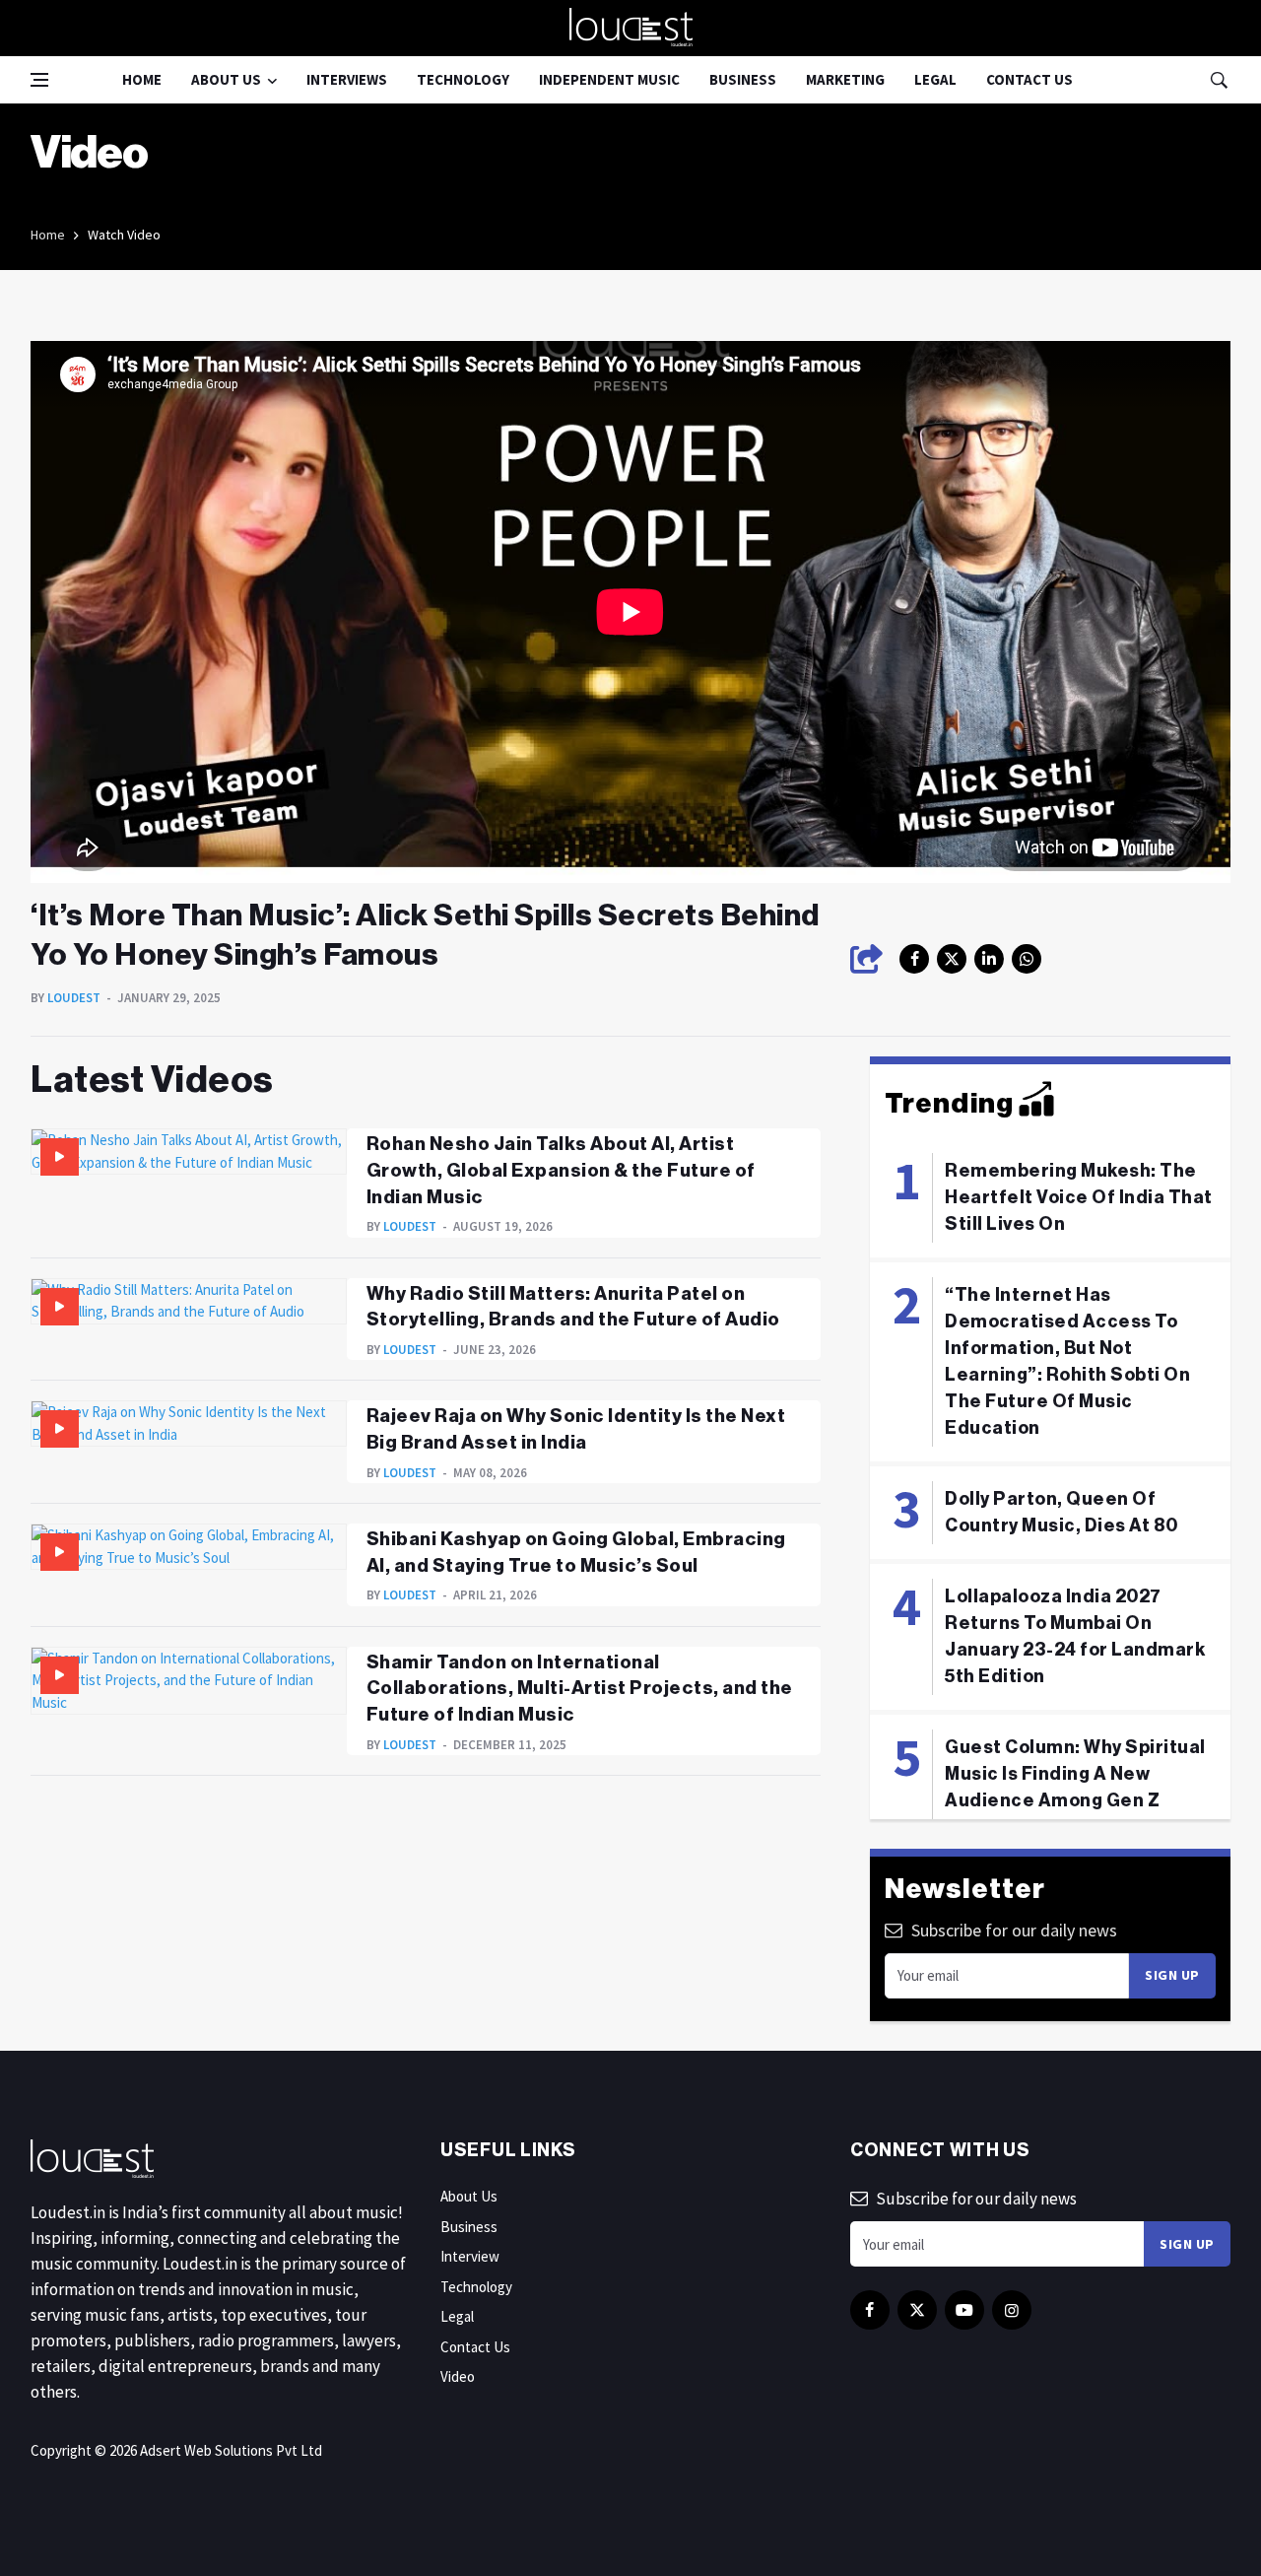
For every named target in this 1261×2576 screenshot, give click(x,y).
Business (743, 79)
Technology (463, 79)
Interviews (347, 79)
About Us (226, 79)
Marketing (845, 79)
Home (142, 79)
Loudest (74, 998)
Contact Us (1029, 79)
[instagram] (1027, 959)
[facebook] (914, 959)
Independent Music (609, 79)
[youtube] (964, 2310)
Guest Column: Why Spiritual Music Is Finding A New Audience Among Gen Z (1075, 1774)
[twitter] (952, 959)
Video (458, 2376)
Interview (470, 2256)
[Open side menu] (39, 80)
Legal (935, 79)
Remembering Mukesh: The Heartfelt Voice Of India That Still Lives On (1079, 1197)
